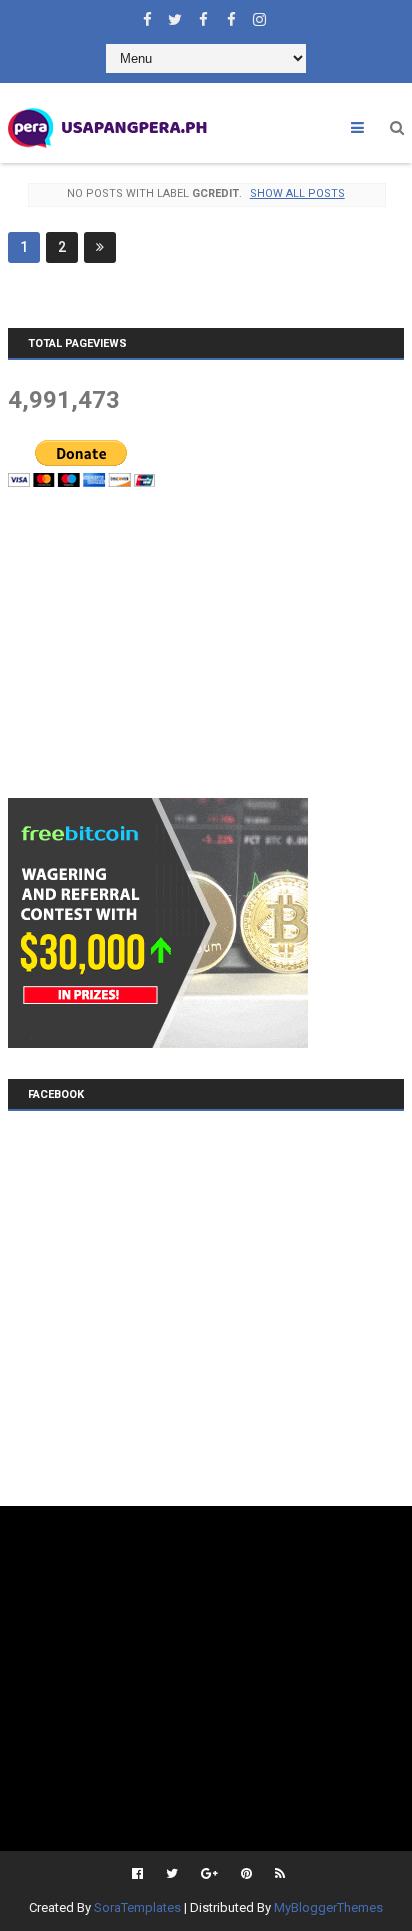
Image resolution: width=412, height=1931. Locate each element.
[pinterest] (246, 1874)
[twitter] (175, 15)
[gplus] (209, 1874)
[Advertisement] (158, 642)
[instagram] (259, 15)
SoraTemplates (137, 1907)
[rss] (277, 1874)
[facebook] (147, 15)
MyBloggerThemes (328, 1907)
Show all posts (297, 193)
